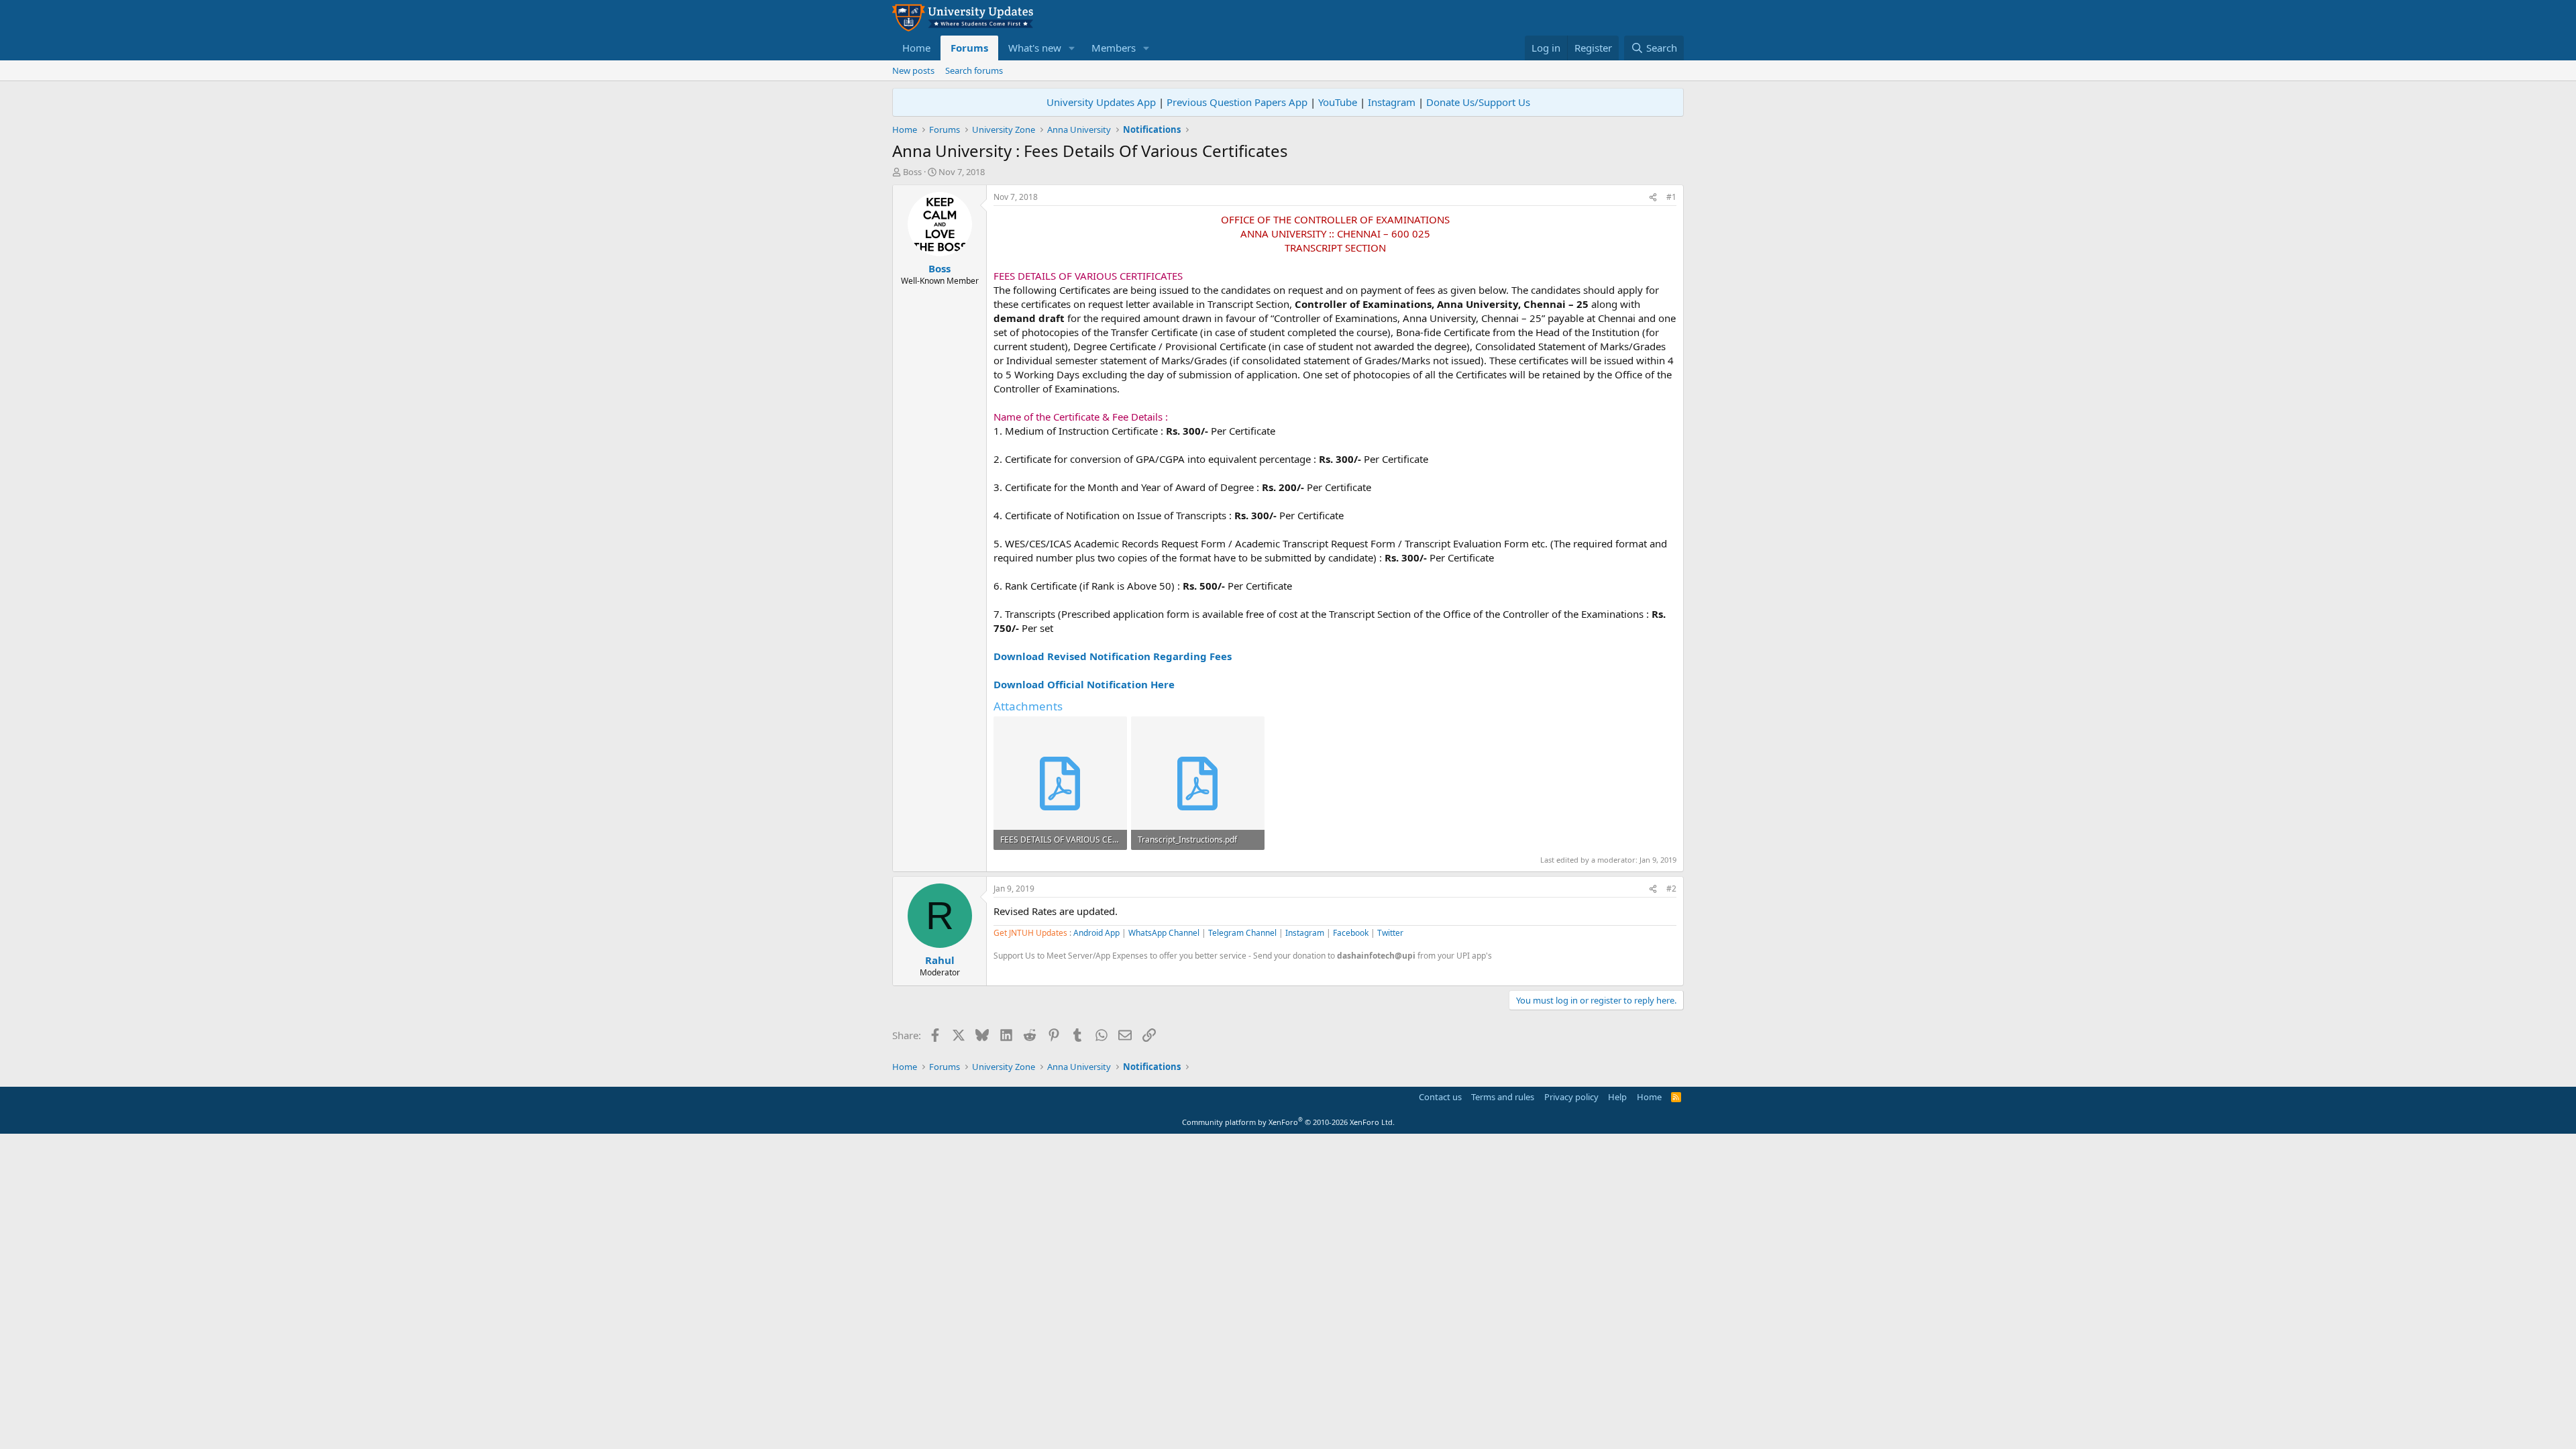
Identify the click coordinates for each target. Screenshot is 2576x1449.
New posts (913, 70)
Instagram (1392, 102)
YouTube (1338, 102)
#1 (1671, 197)
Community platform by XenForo (1288, 1122)
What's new (1035, 48)
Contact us (1440, 1097)
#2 (1671, 889)
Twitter (1390, 933)
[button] (1072, 48)
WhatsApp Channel (1164, 933)
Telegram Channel (1242, 933)
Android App (1096, 933)
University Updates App (1101, 102)
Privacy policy (1571, 1097)
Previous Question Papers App (1237, 102)
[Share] (1653, 198)
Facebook (1351, 933)
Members (1114, 48)
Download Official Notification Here (1084, 684)
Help (1617, 1097)
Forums (969, 48)
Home (916, 48)
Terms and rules (1503, 1097)
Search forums (974, 70)
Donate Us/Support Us (1478, 102)
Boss (912, 172)
